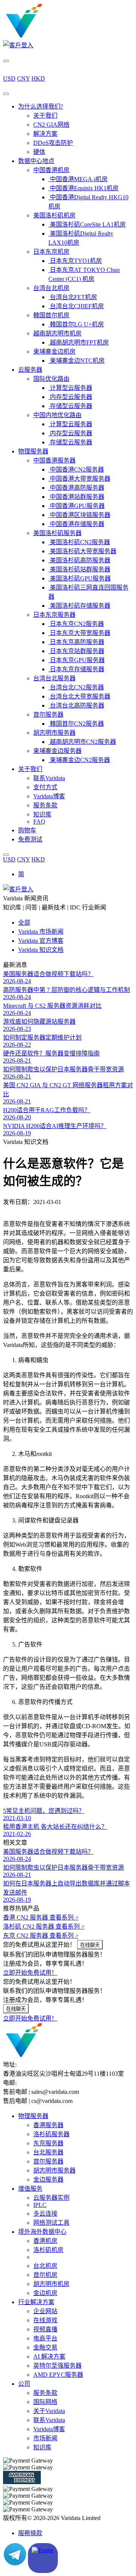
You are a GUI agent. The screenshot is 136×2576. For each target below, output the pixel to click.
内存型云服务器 (70, 397)
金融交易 (45, 2347)
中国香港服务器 (54, 460)
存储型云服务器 (70, 406)
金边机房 (45, 2293)
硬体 (39, 152)
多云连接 (45, 2214)
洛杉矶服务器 (51, 2134)
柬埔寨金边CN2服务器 (79, 760)
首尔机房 (45, 2275)
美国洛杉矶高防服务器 (79, 560)
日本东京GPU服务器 (76, 660)
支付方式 (45, 787)
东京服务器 (48, 2143)
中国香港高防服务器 (76, 488)
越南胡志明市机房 (57, 333)
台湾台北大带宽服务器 (79, 696)
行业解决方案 (36, 2302)
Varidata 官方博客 (41, 941)
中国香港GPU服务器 (76, 506)
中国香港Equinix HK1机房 (83, 188)
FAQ (39, 822)
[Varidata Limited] (50, 36)
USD (9, 78)
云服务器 (30, 370)
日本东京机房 (51, 252)
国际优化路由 (51, 379)
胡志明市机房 (51, 2284)
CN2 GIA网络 (51, 125)
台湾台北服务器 (54, 678)
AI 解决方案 (49, 2356)
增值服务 (30, 2189)
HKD (38, 78)
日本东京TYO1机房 (75, 261)
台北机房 (45, 2266)
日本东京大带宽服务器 (79, 633)
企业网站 (45, 2311)
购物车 (27, 830)
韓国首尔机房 (51, 315)
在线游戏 (45, 2320)
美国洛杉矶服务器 (57, 533)
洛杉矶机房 (48, 2250)
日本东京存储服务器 (76, 669)
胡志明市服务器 (54, 733)
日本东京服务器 (54, 615)
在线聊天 (90, 1945)
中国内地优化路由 (57, 415)
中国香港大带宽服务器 (79, 479)
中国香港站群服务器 (76, 497)
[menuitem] (21, 874)
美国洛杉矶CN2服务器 (79, 542)
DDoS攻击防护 (53, 143)
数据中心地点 (36, 161)
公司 (24, 2384)
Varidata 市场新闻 (41, 932)
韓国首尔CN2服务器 (76, 724)
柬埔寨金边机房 (54, 351)
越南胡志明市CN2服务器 (82, 742)
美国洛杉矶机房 (54, 215)
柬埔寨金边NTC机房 (76, 361)
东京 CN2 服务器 (41, 1936)
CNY (23, 78)
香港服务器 (48, 2125)
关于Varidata (49, 2411)
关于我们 (45, 116)
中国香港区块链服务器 (79, 515)
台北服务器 (48, 2152)
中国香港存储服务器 (76, 524)
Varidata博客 (49, 796)
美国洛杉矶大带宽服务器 (82, 551)
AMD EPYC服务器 (58, 2375)
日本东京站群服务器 (76, 651)
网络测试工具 (51, 2223)
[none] (76, 874)
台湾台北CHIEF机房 (76, 306)
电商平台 (45, 2338)
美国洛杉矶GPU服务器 (80, 578)
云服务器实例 (51, 2198)
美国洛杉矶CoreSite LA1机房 (87, 224)
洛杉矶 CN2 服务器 (44, 1927)
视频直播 (45, 2329)
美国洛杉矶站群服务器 (79, 569)
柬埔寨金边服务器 (57, 751)
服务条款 (45, 805)
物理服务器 (33, 451)
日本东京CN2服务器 (76, 624)
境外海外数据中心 (42, 2232)
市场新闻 (45, 2438)
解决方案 (45, 134)
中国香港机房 (51, 170)
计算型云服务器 (70, 388)
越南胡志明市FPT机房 (79, 342)
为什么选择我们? (41, 106)
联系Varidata (49, 778)
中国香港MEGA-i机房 (78, 179)
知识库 (42, 814)
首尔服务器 (48, 715)
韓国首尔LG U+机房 (76, 324)
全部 (24, 923)
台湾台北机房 (51, 288)
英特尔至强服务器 (57, 2366)
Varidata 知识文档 (41, 950)
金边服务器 (48, 2180)
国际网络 (45, 2402)
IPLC (40, 2205)
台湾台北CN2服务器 (76, 687)
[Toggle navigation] (6, 94)
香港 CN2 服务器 (41, 1917)
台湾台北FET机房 (73, 297)
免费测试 (30, 839)
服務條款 (30, 2533)
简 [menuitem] (21, 874)
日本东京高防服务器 (76, 642)
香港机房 (45, 2241)
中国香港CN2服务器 (76, 469)
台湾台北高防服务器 (76, 705)
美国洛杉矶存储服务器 (79, 606)
